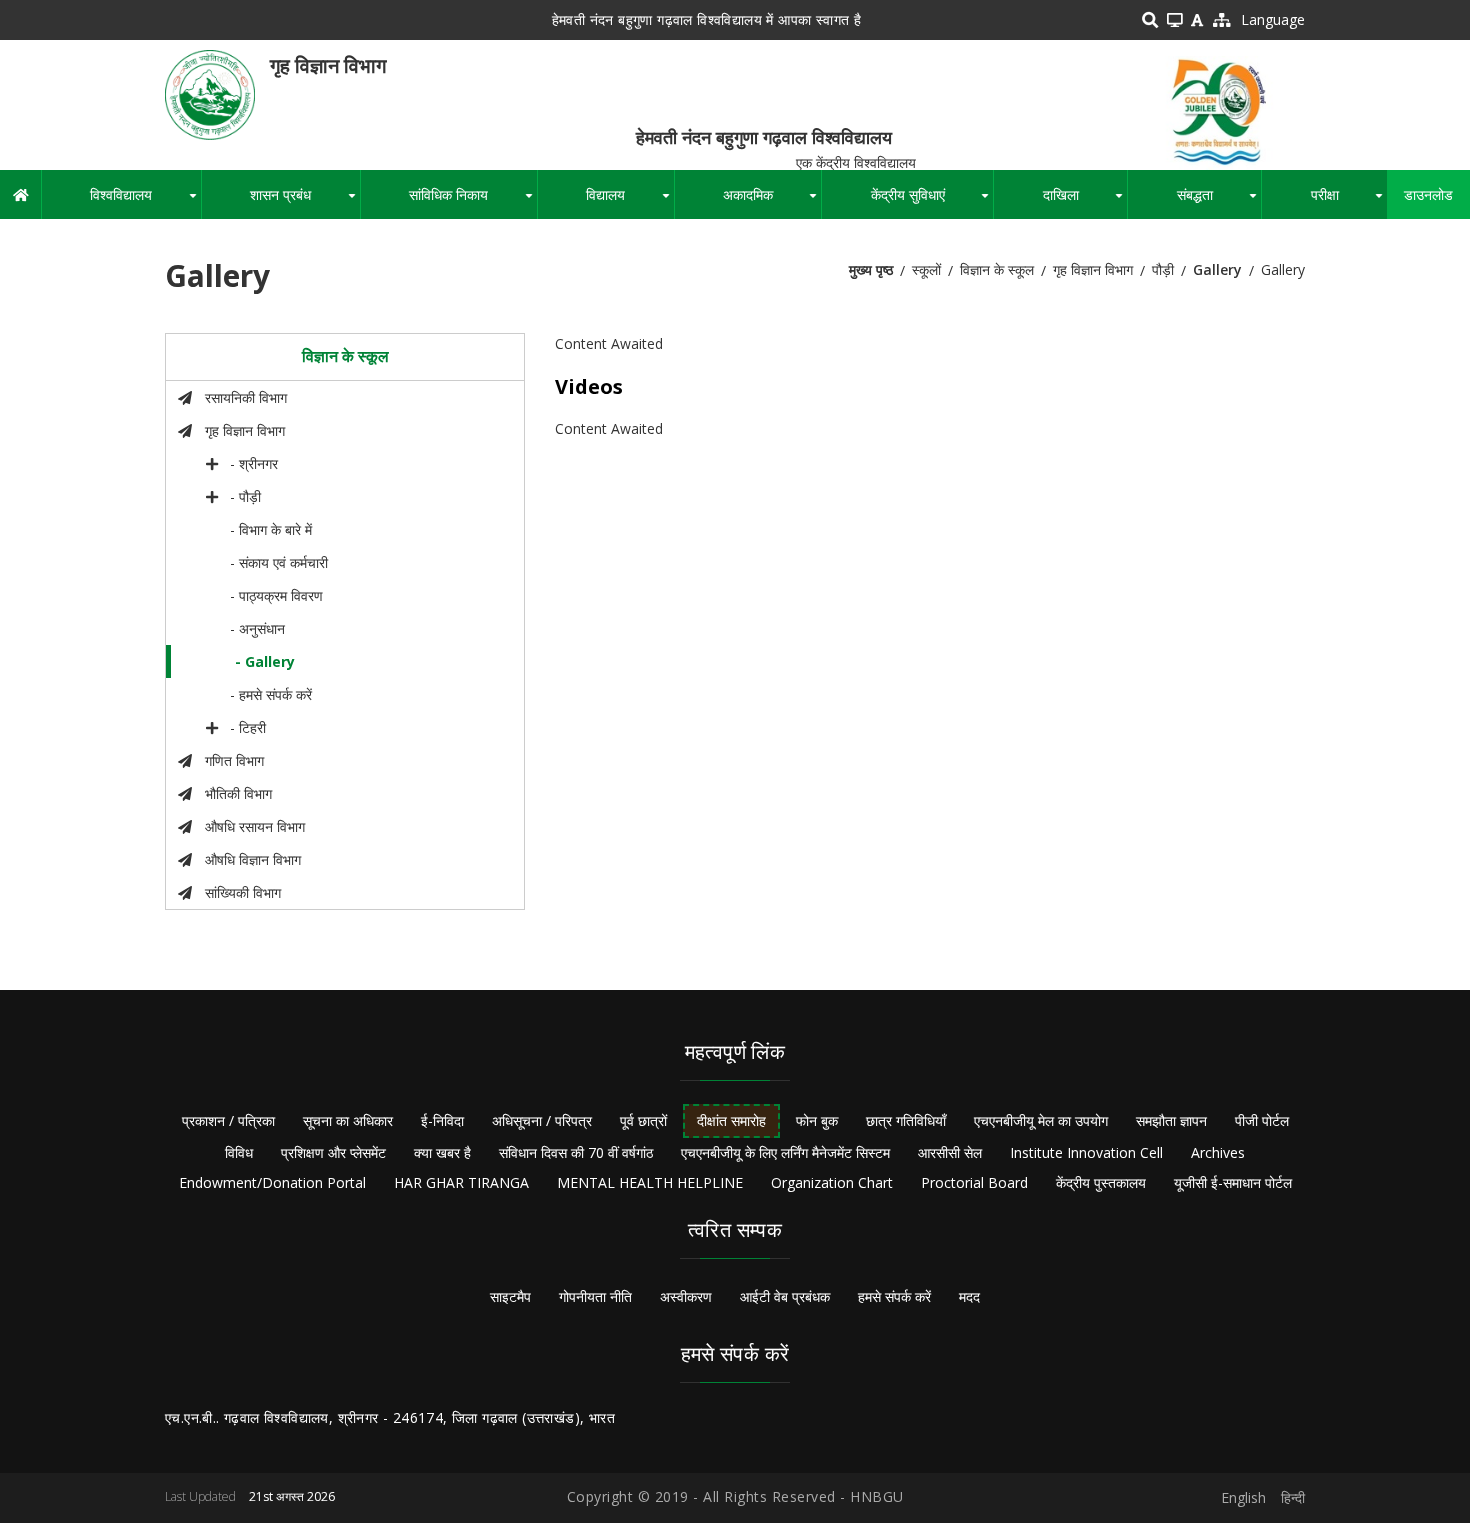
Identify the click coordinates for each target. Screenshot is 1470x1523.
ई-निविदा (442, 1120)
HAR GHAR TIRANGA (461, 1182)
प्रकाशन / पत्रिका (228, 1120)
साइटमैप (510, 1296)
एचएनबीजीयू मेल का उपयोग (1041, 1120)
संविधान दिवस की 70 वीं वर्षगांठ (576, 1152)
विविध (239, 1152)
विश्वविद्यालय (145, 202)
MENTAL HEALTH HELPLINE (650, 1182)
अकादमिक (772, 202)
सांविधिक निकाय (472, 202)
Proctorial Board (974, 1182)
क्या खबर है (442, 1152)
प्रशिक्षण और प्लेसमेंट (333, 1152)
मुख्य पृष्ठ (871, 269)
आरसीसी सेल (950, 1152)
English (1243, 1497)
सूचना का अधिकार (348, 1120)
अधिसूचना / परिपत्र (542, 1120)
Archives (1218, 1152)
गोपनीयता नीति (595, 1296)
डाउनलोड (1428, 194)
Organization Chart (832, 1182)
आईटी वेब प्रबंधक (785, 1296)
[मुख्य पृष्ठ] (210, 93)
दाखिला (1085, 202)
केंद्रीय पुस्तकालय (1101, 1182)
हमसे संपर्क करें (894, 1296)
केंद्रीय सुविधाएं (932, 202)
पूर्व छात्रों (643, 1120)
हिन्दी (1293, 1497)
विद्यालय (629, 202)
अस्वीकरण (686, 1296)
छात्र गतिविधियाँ (906, 1120)
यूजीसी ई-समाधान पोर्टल (1233, 1182)
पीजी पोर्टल (1262, 1120)
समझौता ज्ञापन (1171, 1120)
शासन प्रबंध (304, 202)
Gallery (1217, 269)
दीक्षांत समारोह (731, 1120)
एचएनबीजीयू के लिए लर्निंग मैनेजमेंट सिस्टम (785, 1152)
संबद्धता (1219, 202)
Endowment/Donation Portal (272, 1182)
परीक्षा (1349, 202)
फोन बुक (817, 1120)
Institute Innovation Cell (1086, 1152)
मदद (969, 1296)
